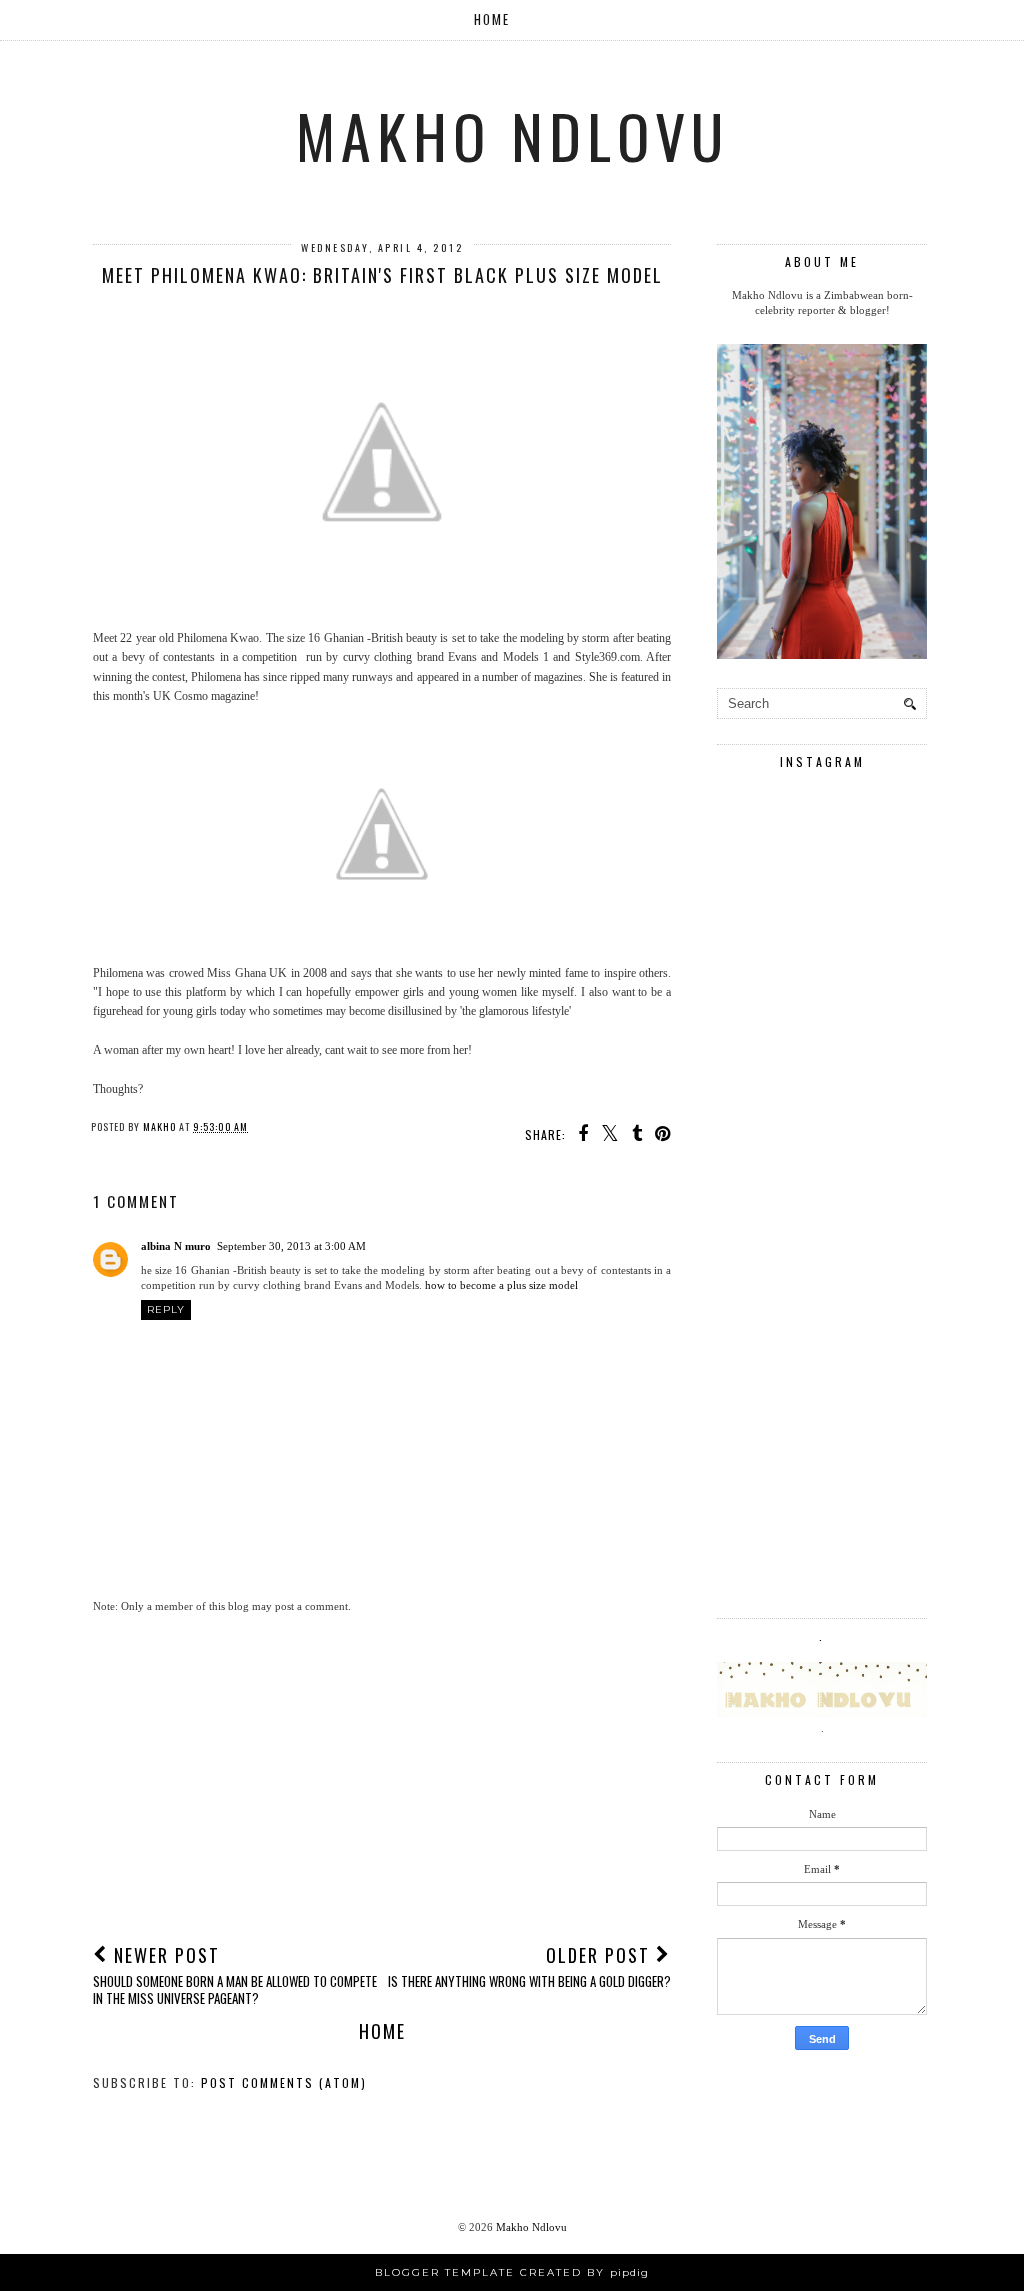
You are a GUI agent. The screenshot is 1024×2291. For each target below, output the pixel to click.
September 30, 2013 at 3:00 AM (291, 1246)
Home (492, 19)
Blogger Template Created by (512, 2272)
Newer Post (235, 1974)
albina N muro (176, 1246)
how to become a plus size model (501, 1285)
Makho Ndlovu (512, 134)
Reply (166, 1309)
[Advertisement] (382, 1777)
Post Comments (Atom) (284, 2082)
